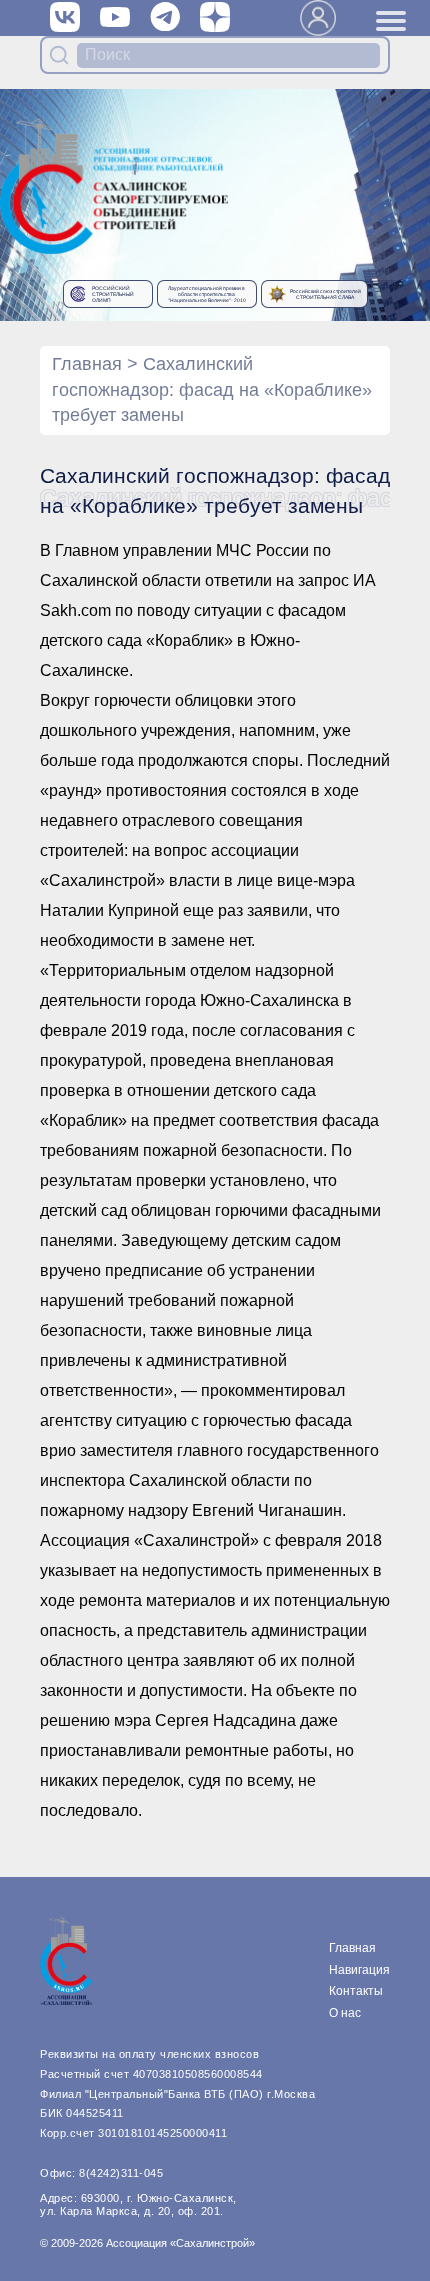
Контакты (356, 1991)
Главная (87, 364)
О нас (345, 2013)
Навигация (359, 1970)
